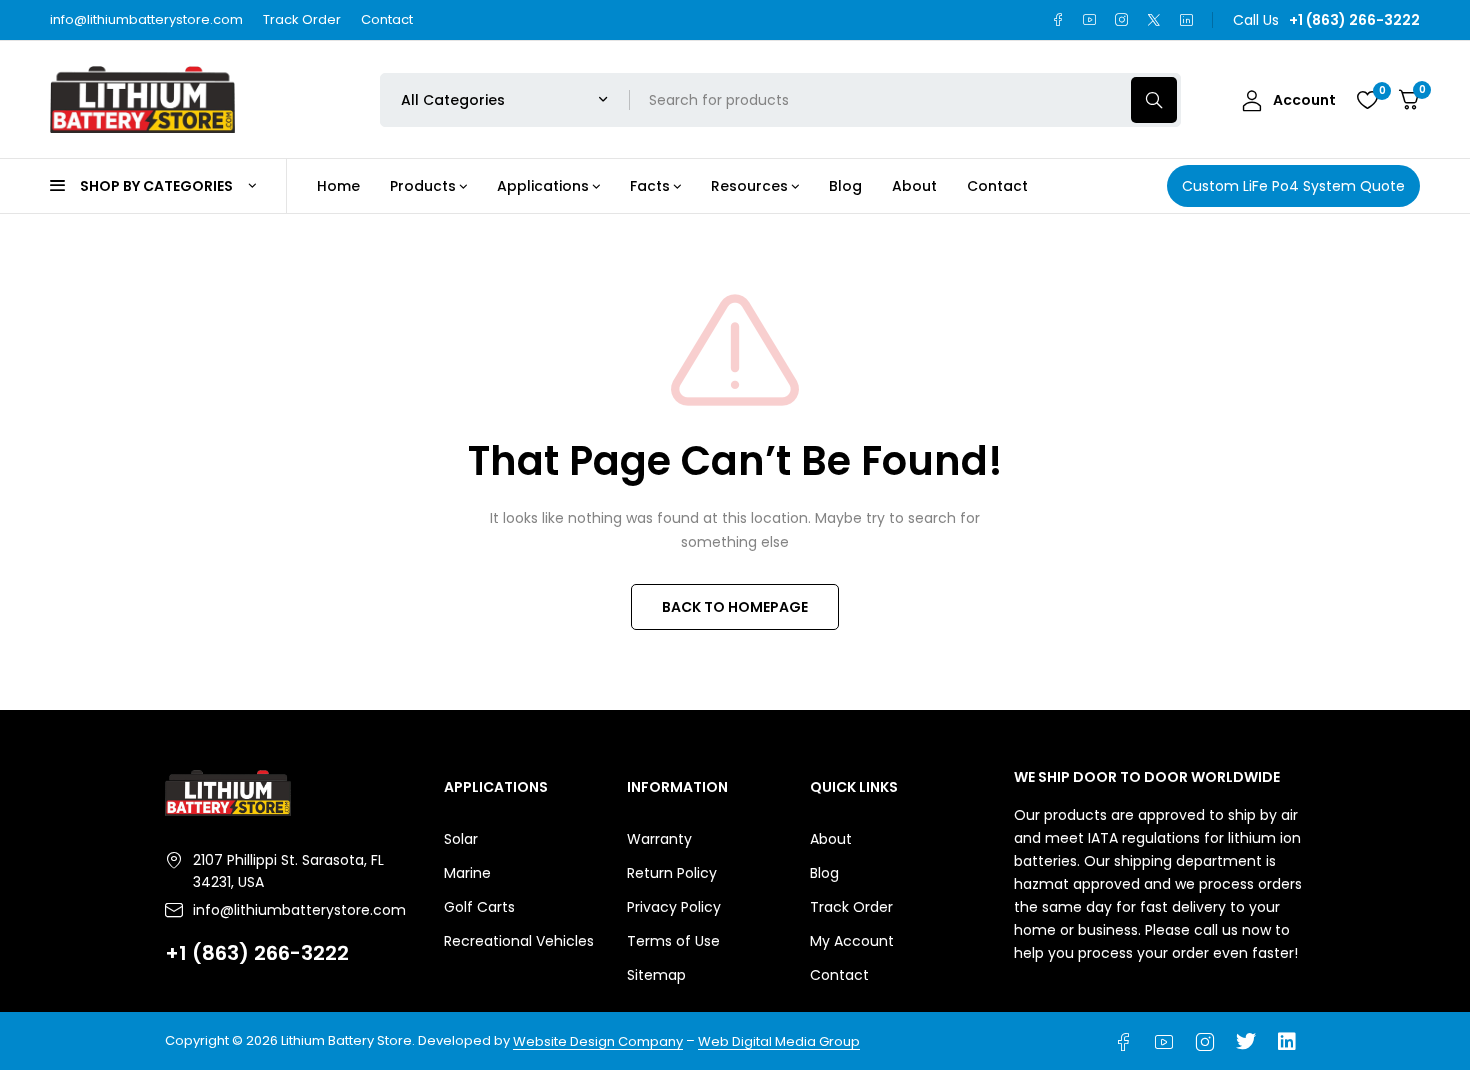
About (831, 839)
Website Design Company (598, 1041)
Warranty (659, 839)
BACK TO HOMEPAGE (735, 607)
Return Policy (672, 873)
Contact (387, 19)
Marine (467, 873)
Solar (461, 839)
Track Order (302, 19)
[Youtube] (1090, 20)
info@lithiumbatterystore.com (146, 19)
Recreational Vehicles (519, 941)
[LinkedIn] (1186, 20)
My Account (852, 941)
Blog (824, 873)
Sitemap (656, 975)
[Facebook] (1058, 20)
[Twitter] (1154, 20)
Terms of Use (673, 941)
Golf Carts (479, 907)
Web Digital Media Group (779, 1041)
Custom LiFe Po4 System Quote (1293, 186)
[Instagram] (1122, 20)
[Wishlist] (1367, 100)
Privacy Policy (674, 907)
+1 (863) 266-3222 (257, 953)
